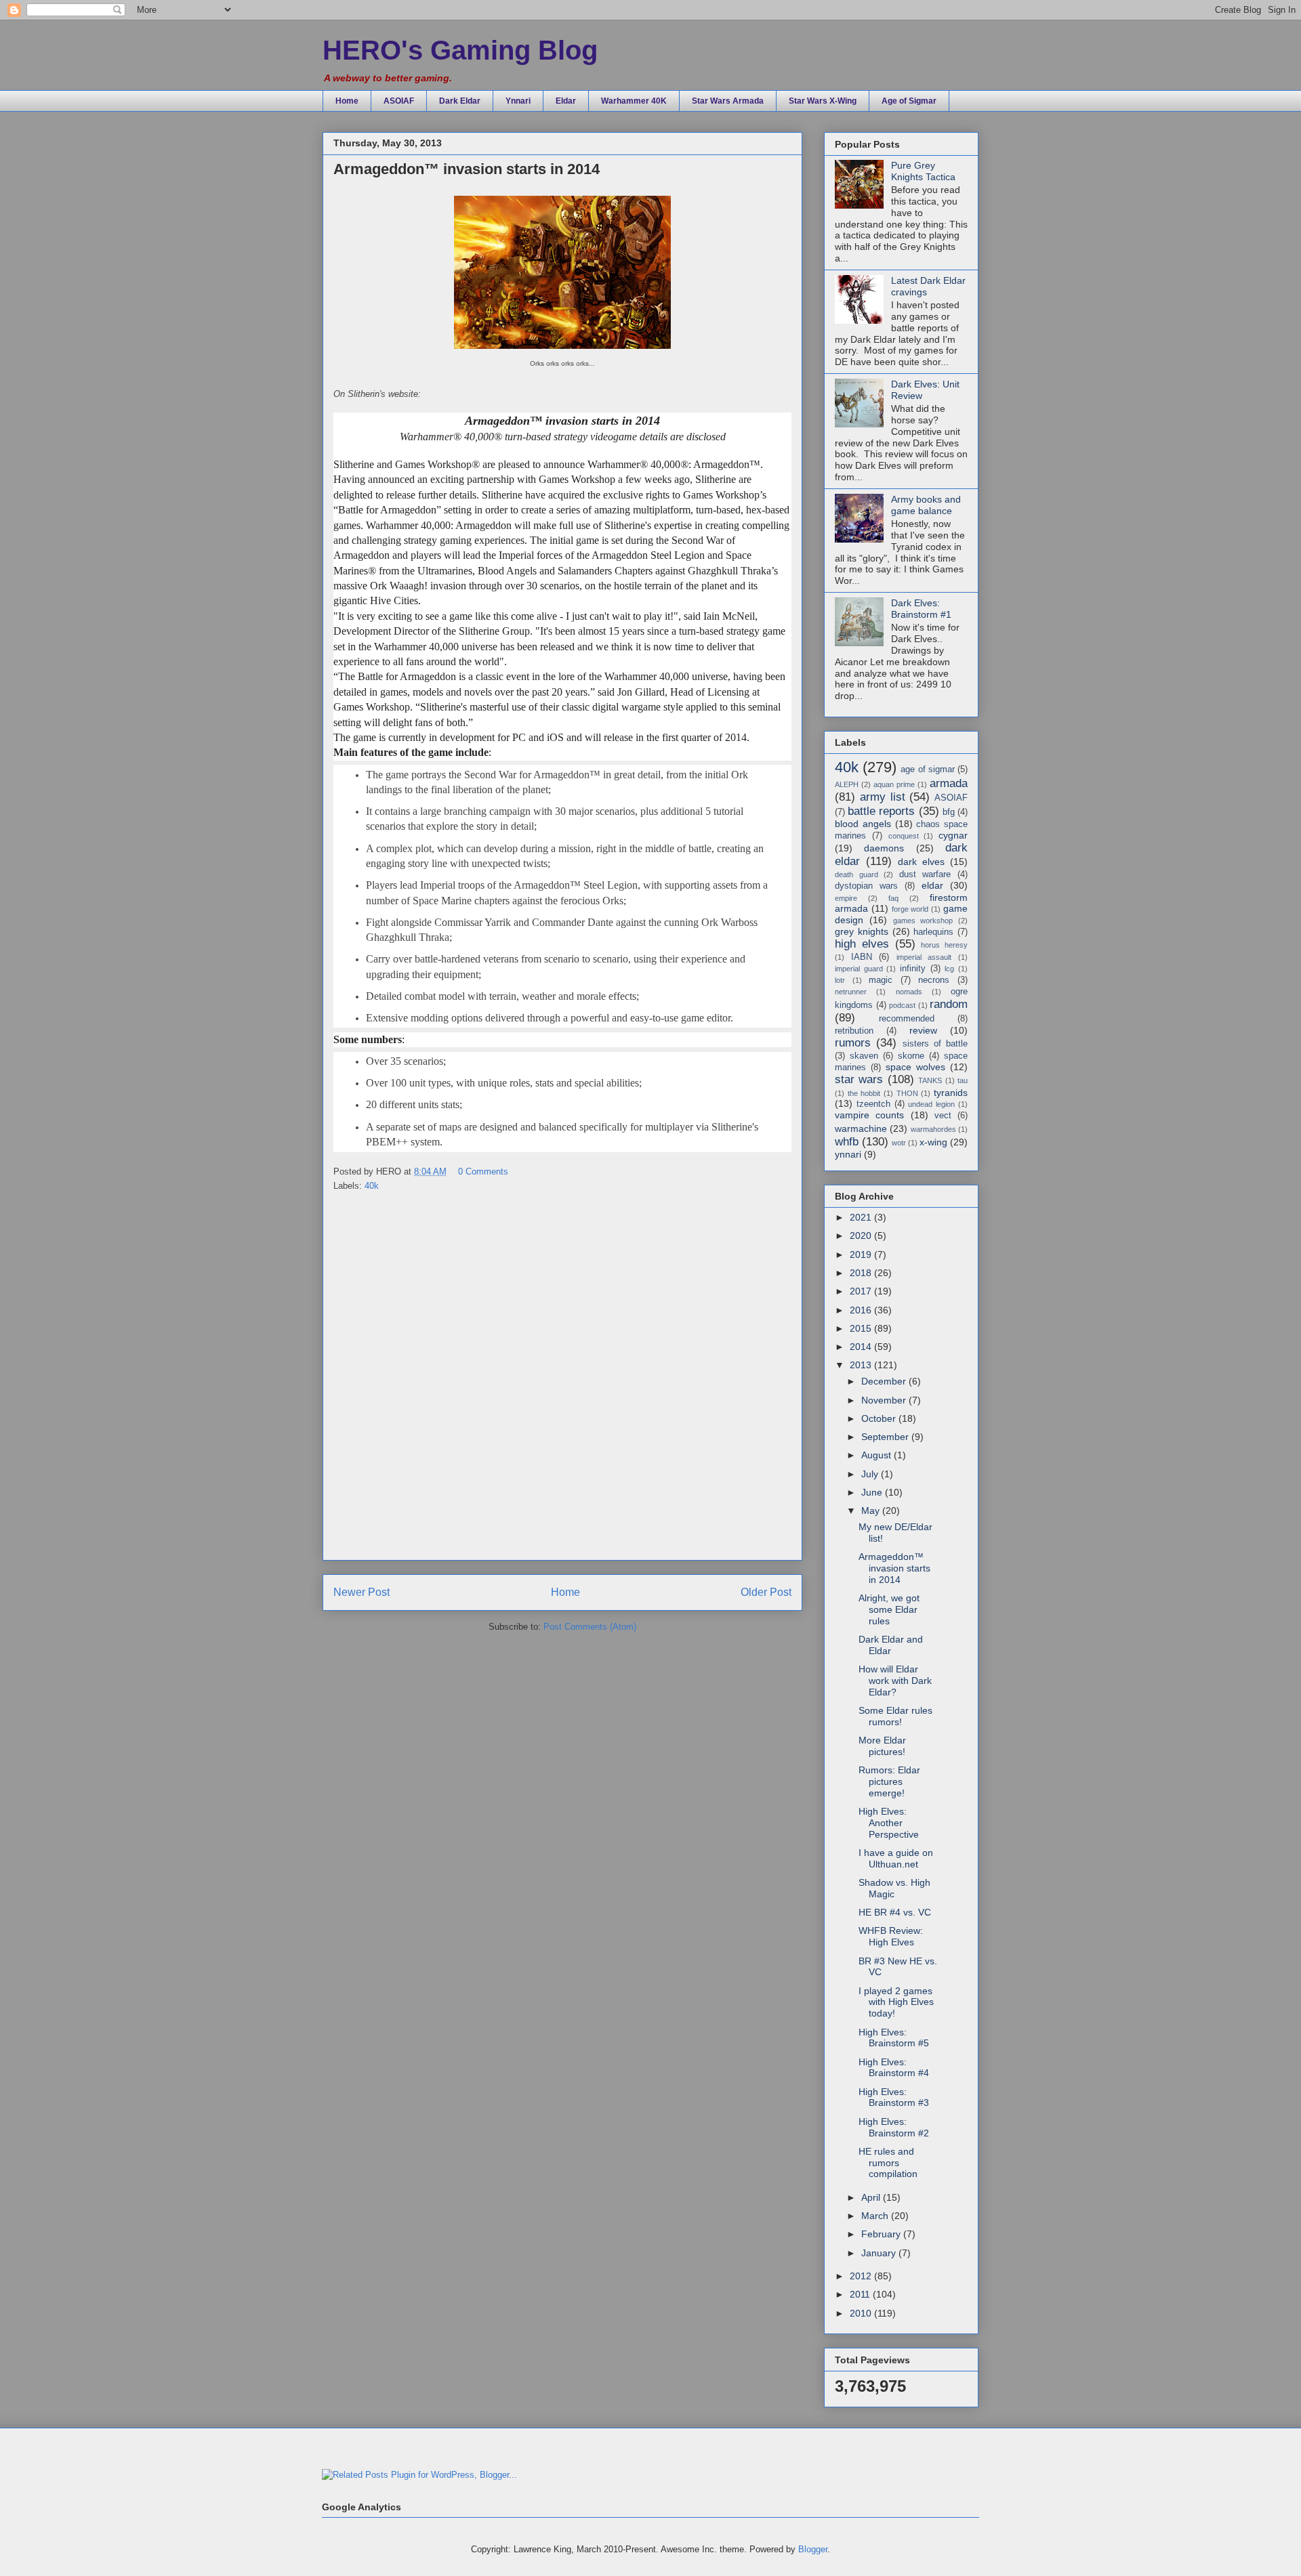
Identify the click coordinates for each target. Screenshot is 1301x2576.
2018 (862, 1273)
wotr (899, 1143)
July (871, 1474)
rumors (853, 1043)
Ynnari (518, 101)
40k (372, 1186)
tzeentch (873, 1104)
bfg (949, 812)
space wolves (915, 1067)
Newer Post (362, 1592)
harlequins (933, 932)
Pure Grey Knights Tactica (923, 171)
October (880, 1418)
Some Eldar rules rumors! (895, 1716)
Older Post (766, 1592)
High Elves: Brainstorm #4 (894, 2068)
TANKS (930, 1080)
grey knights (862, 931)
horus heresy (944, 945)
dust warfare (925, 874)
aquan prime (894, 784)
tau (963, 1080)
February (882, 2234)
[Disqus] (562, 1380)
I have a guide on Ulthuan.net (896, 1858)
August (877, 1455)
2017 (862, 1291)
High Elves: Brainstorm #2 (894, 2127)
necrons (934, 980)
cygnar (953, 835)
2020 (862, 1236)
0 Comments (483, 1171)
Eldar (566, 101)
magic (881, 980)
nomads (909, 992)
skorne (911, 1056)
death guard (856, 874)
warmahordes (933, 1129)
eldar (932, 885)
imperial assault (924, 957)
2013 (862, 1365)
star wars (859, 1079)
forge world (910, 909)
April (872, 2197)
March (876, 2216)
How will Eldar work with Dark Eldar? (895, 1681)
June (873, 1492)
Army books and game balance (926, 505)
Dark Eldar (460, 101)
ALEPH (847, 784)
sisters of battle (935, 1044)
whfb (847, 1142)
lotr (840, 980)
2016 (862, 1310)
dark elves (921, 862)
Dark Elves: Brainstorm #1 (921, 609)
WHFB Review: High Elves (891, 1936)
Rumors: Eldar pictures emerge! (889, 1781)
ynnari (848, 1154)
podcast (902, 1005)
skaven (864, 1056)
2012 (862, 2276)
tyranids (951, 1093)
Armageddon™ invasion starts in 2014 (894, 1568)
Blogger (813, 2549)
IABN (862, 957)
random (949, 1004)
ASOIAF (399, 101)
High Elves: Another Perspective (889, 1823)
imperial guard (859, 969)
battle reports (881, 811)
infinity (913, 969)
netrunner (851, 992)
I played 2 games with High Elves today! (896, 2002)
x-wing (933, 1142)
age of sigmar (927, 769)
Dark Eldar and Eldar (891, 1645)
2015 (862, 1328)
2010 (862, 2313)
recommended (907, 1019)
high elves (862, 944)
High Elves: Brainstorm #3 (894, 2097)
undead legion (931, 1104)
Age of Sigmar (909, 101)
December (885, 1381)
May (872, 1511)
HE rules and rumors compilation (888, 2163)
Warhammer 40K (634, 101)
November (885, 1400)
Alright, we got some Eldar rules (889, 1609)
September (886, 1437)
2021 (862, 1217)
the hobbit (864, 1093)
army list (883, 797)
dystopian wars (866, 886)
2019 (862, 1254)
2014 (862, 1347)
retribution (854, 1031)
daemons (884, 848)
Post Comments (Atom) (590, 1627)
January (880, 2253)
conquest (904, 836)
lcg (949, 969)
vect (943, 1116)
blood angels (863, 824)
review (923, 1030)
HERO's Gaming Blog (460, 50)
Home (347, 101)
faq (893, 898)
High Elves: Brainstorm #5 (894, 2038)
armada (949, 783)
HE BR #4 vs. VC (895, 1912)
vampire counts (869, 1115)
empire (846, 898)
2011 (861, 2294)
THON (907, 1093)
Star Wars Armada (728, 101)
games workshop (923, 921)
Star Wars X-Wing (823, 101)
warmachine (861, 1128)
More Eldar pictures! (882, 1746)
